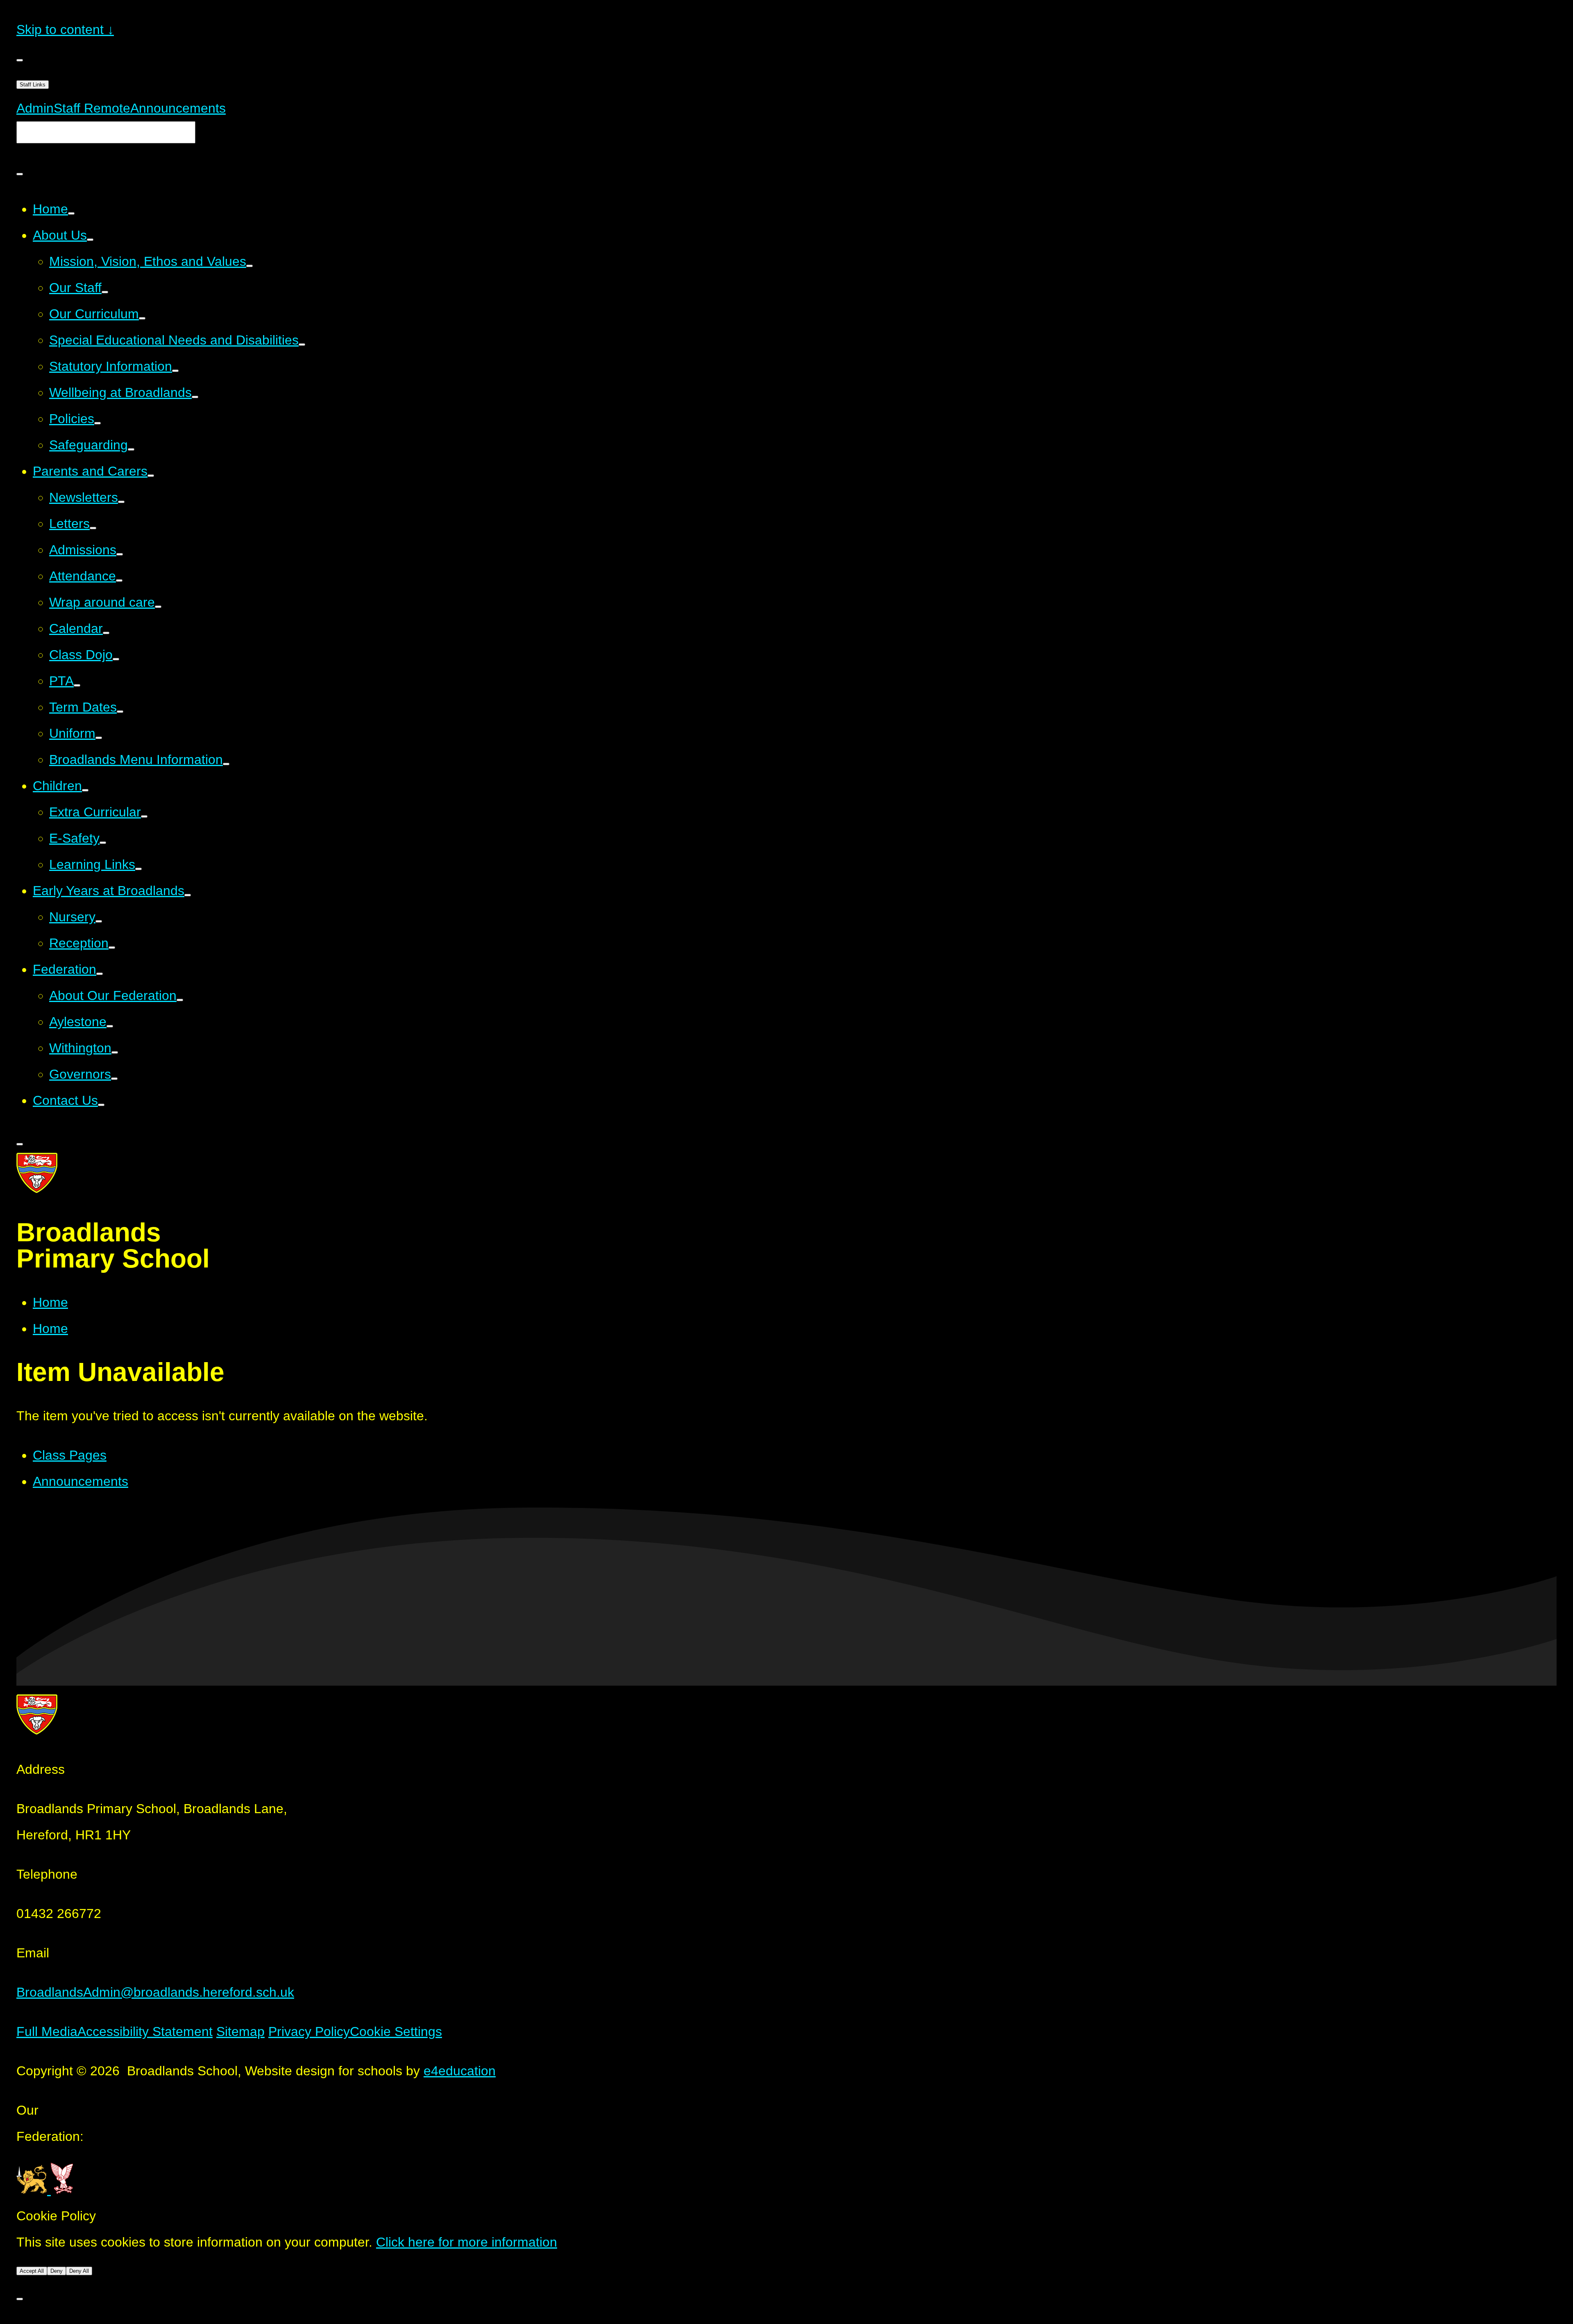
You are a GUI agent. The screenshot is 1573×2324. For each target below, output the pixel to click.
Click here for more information (467, 2242)
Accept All (32, 2271)
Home (50, 1302)
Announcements (178, 108)
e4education (460, 2071)
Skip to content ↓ (65, 29)
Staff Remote (92, 108)
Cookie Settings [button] (396, 2032)
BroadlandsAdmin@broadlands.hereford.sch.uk (155, 1992)
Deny (57, 2271)
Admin (35, 108)
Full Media (47, 2032)
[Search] (20, 174)
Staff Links (33, 85)
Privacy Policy (309, 2032)
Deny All (79, 2271)
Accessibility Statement (145, 2032)
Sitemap (240, 2032)
